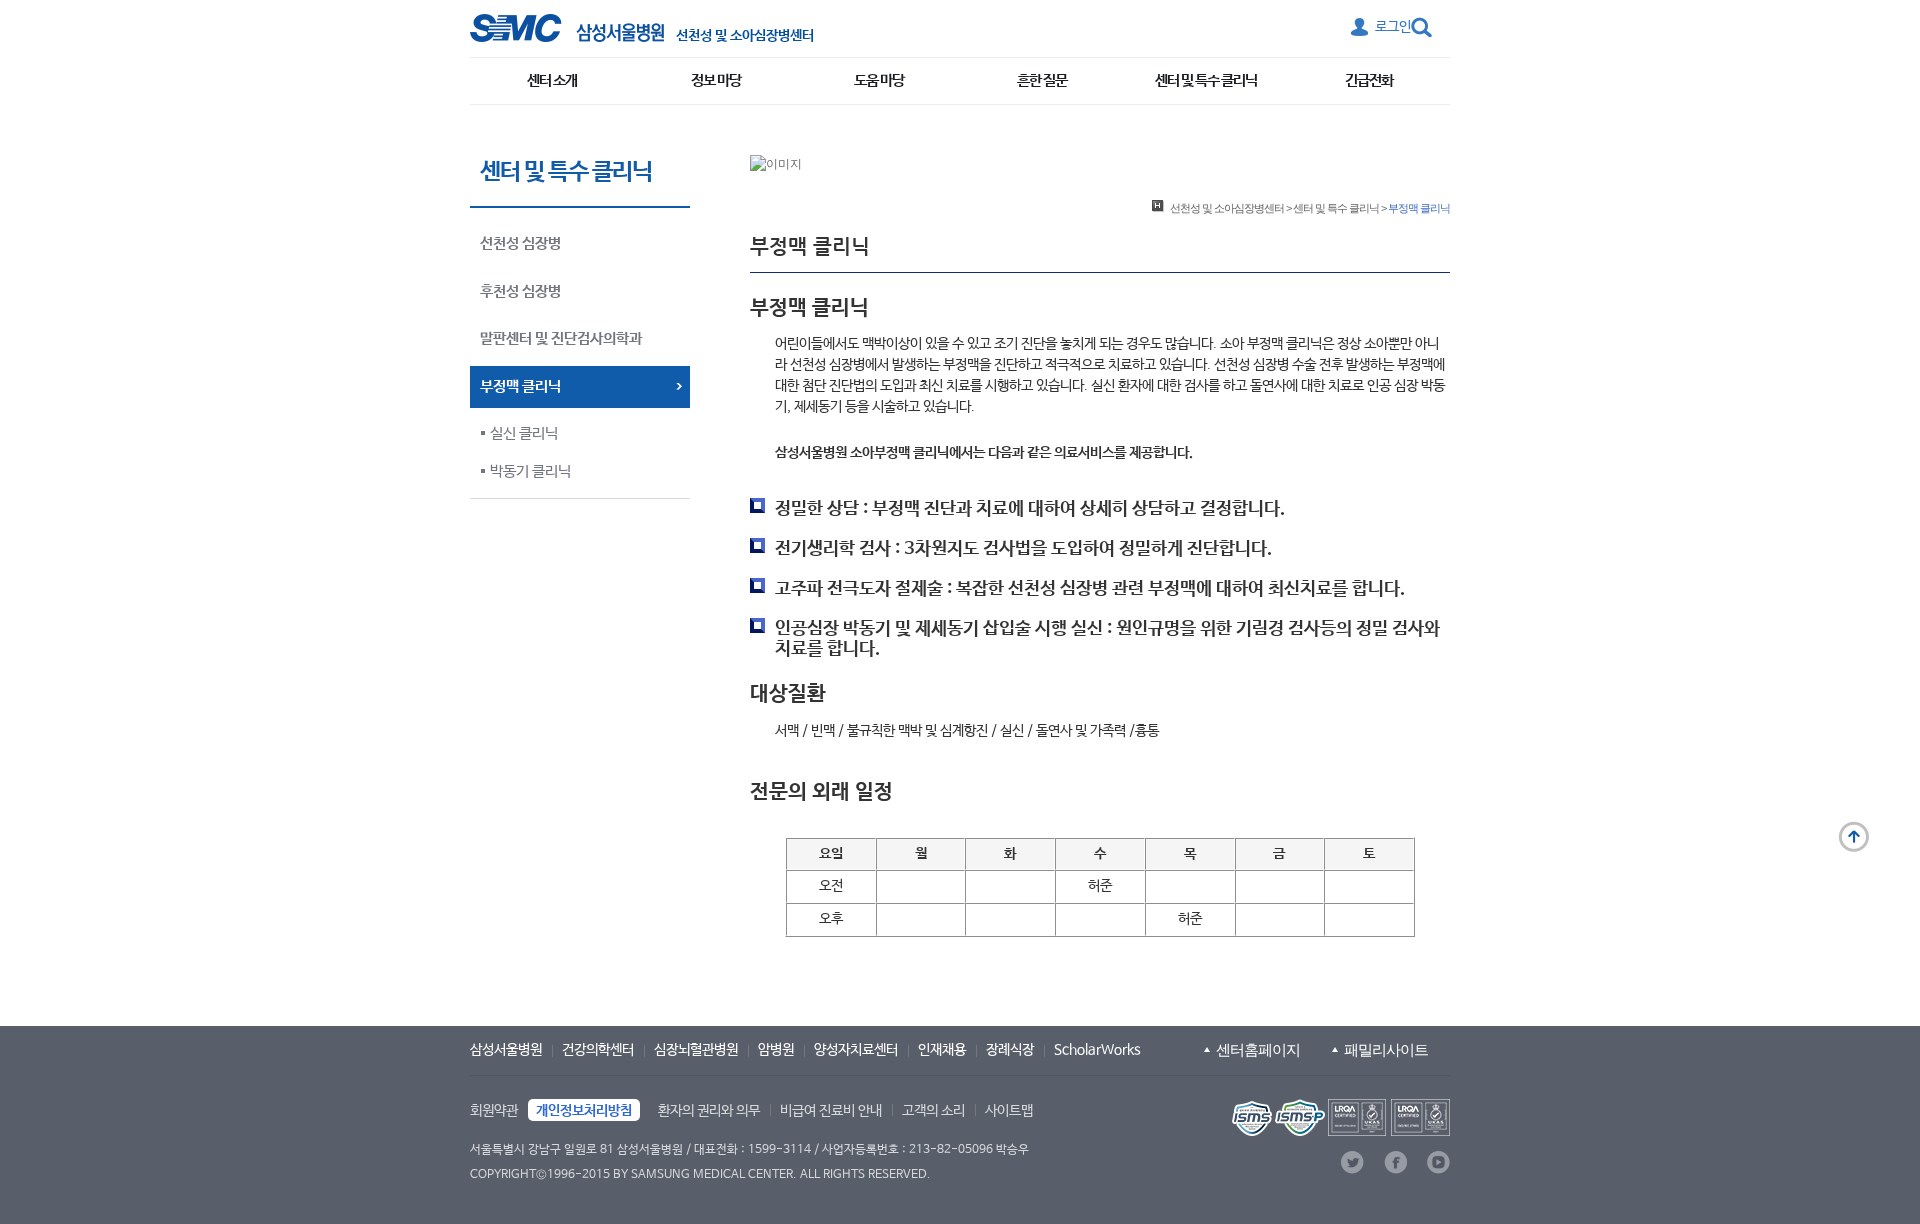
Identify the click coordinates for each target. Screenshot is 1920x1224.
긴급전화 (1369, 80)
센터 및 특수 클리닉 (1206, 80)
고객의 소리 (933, 1111)
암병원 (776, 1050)
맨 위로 (1854, 837)
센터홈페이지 (1258, 1049)
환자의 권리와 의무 (709, 1111)
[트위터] (1352, 1162)
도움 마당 (879, 80)
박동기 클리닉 (530, 471)
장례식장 (1010, 1050)
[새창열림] (1339, 1117)
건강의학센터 (598, 1050)
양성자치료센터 (856, 1050)
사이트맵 (1009, 1111)
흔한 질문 (1042, 80)
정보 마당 (716, 80)
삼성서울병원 (506, 1050)
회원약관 (494, 1111)
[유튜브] (1438, 1162)
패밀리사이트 (1386, 1049)
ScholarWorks (1097, 1050)
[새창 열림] (567, 28)
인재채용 (942, 1050)
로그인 (1393, 27)
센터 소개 (552, 80)
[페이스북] (1395, 1162)
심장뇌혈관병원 (696, 1050)
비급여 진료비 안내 (831, 1111)
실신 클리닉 (524, 433)
